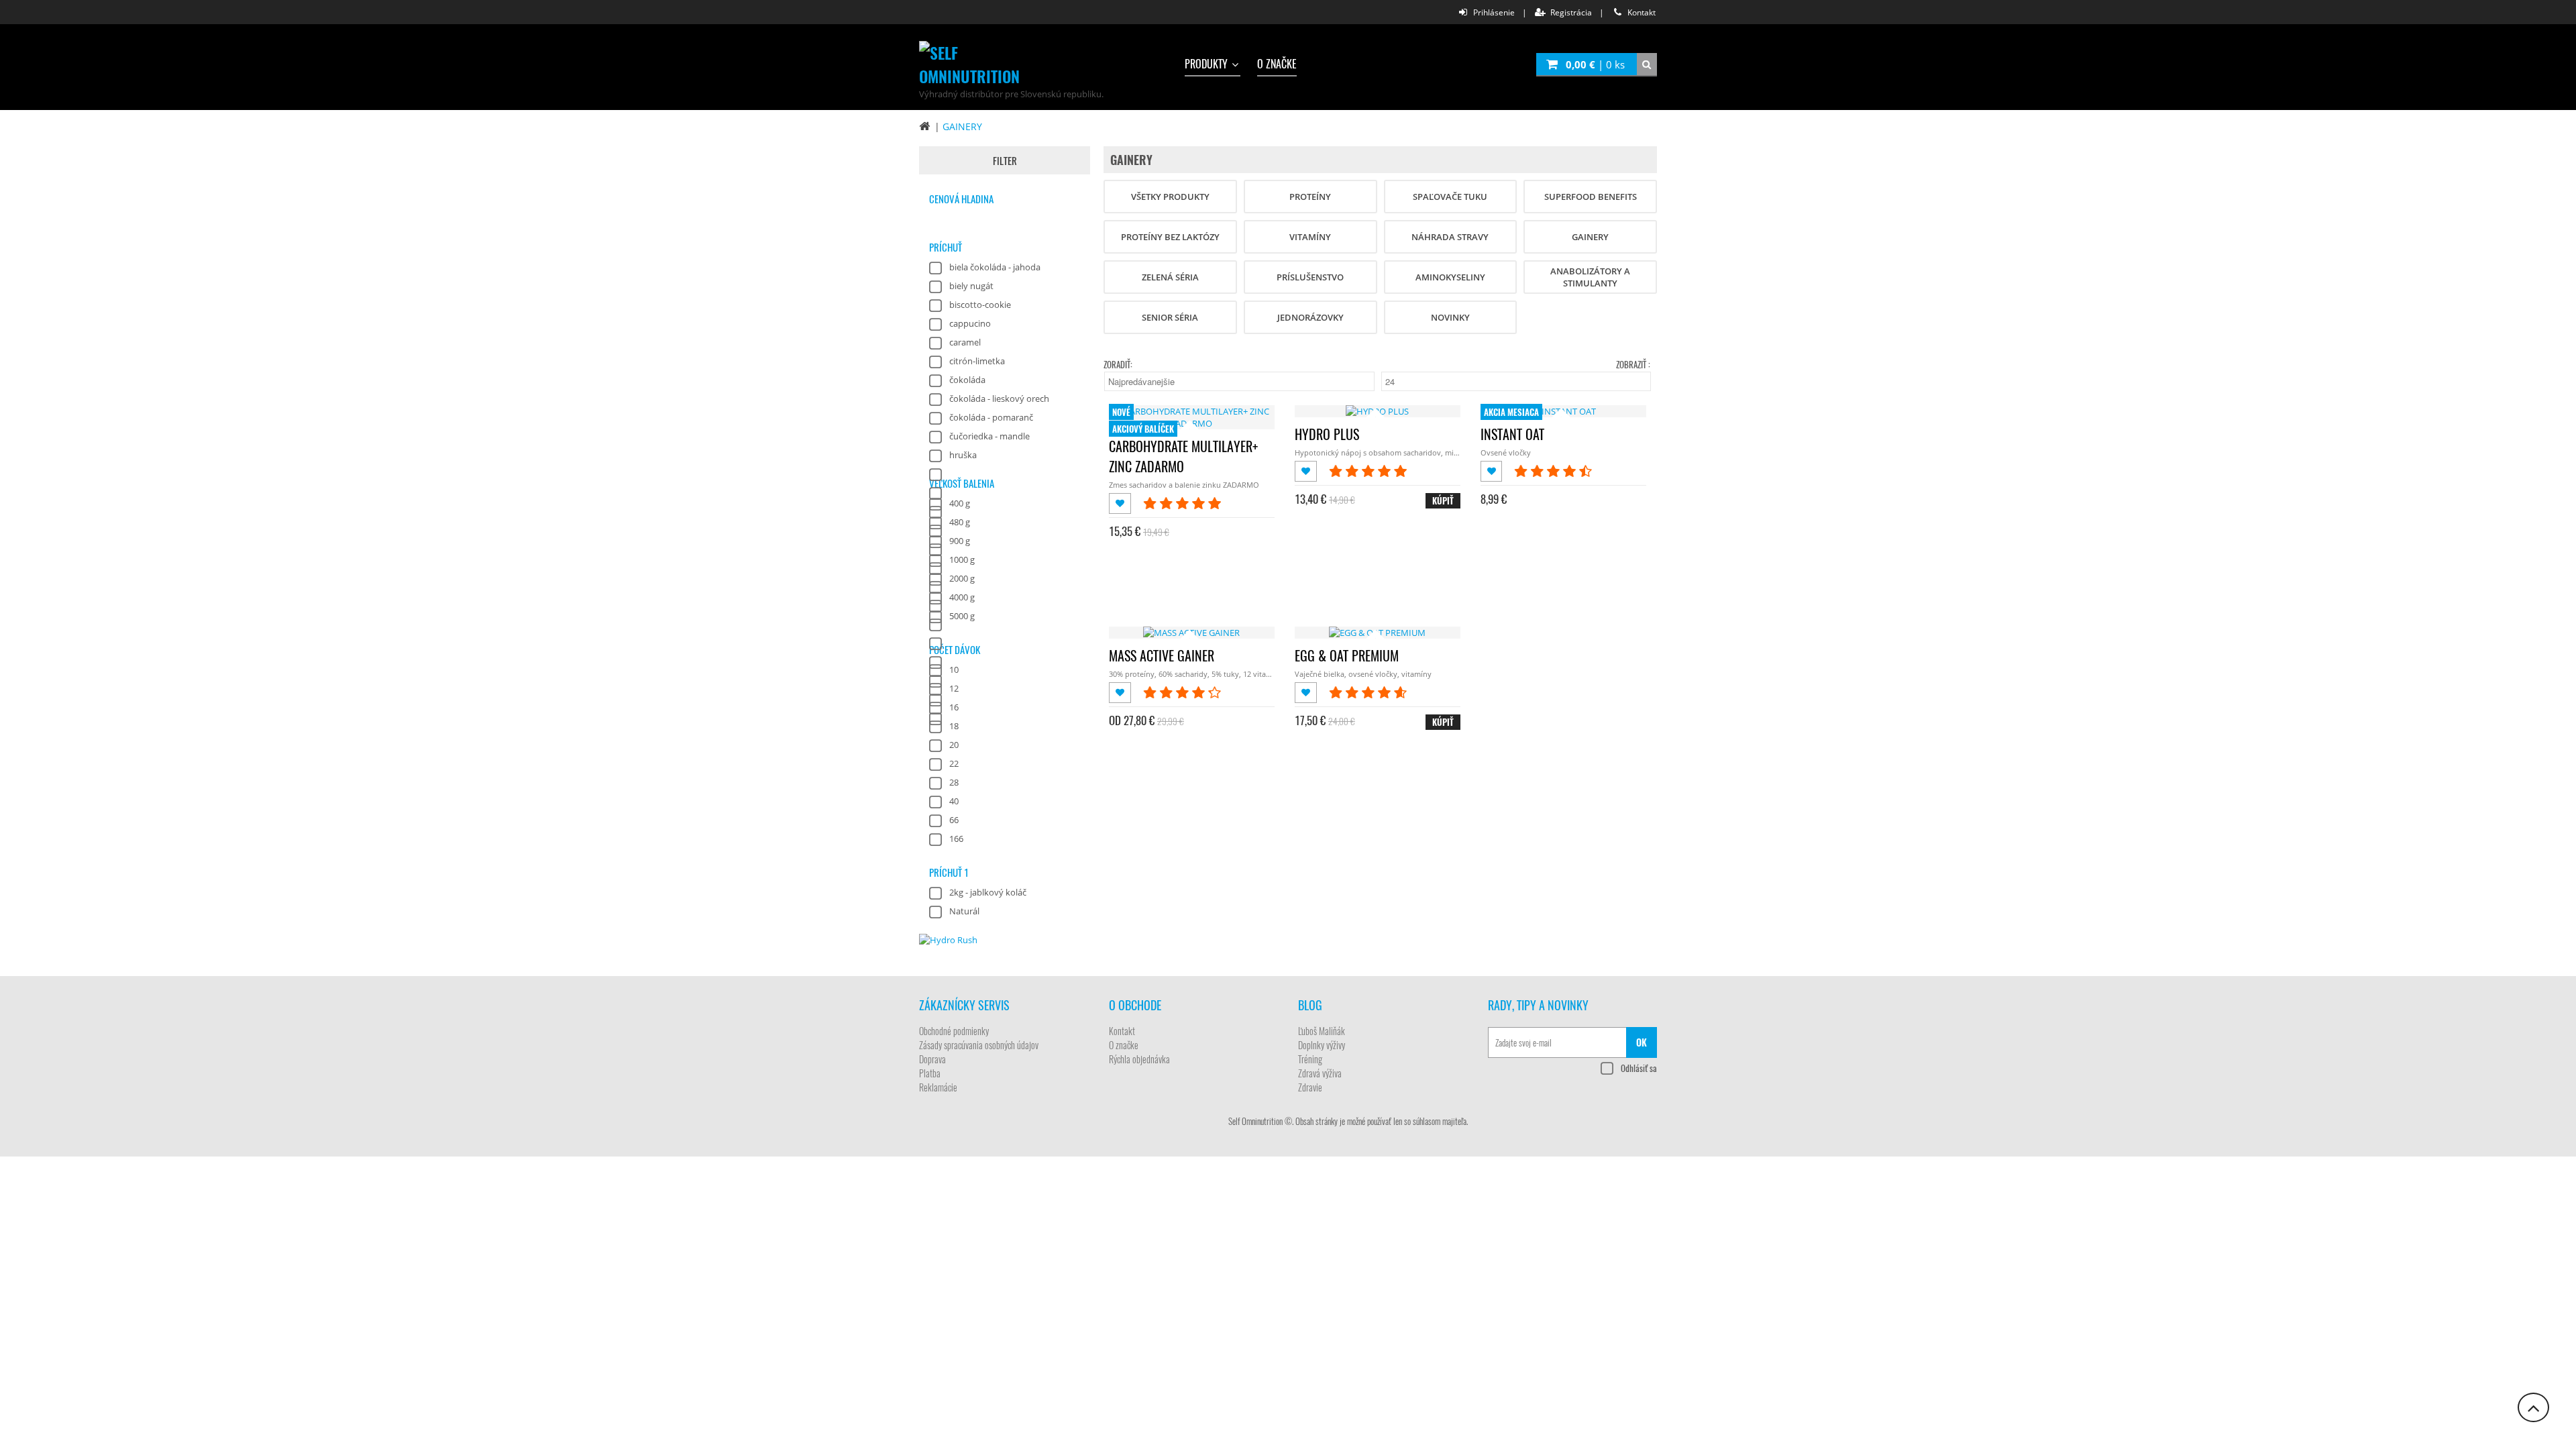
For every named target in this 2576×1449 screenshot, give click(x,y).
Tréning (1310, 1059)
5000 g (962, 616)
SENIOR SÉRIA (1170, 317)
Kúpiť (1443, 500)
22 (954, 763)
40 (954, 801)
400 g (960, 503)
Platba (930, 1073)
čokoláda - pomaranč (991, 417)
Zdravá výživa (1320, 1073)
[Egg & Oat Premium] (1377, 633)
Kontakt (1122, 1031)
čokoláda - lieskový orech (999, 398)
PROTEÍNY (1310, 197)
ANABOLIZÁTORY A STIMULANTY (1590, 277)
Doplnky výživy (1322, 1045)
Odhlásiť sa (1639, 1068)
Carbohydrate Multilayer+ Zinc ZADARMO (1183, 456)
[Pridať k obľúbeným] (1121, 503)
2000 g (962, 578)
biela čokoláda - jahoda (995, 267)
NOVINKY (1450, 317)
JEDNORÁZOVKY (1310, 317)
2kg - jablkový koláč (988, 892)
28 (954, 782)
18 (954, 726)
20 (954, 745)
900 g (960, 541)
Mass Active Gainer (1162, 655)
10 (954, 669)
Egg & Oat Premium (1347, 655)
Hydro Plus (1327, 434)
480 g (960, 522)
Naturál (964, 911)
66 (954, 820)
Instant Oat (1512, 434)
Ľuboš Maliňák (1322, 1031)
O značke (1277, 64)
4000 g (962, 597)
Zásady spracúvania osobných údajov (979, 1045)
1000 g (962, 559)
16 (954, 707)
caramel (965, 342)
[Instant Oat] (1563, 411)
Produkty (1207, 64)
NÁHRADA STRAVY (1450, 237)
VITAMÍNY (1310, 237)
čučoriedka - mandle (989, 436)
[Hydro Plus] (1377, 411)
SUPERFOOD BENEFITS (1591, 197)
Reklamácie (938, 1087)
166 (956, 839)
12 (954, 688)
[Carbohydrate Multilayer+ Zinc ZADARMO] (1192, 423)
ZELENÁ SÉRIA (1170, 277)
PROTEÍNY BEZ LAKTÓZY (1170, 237)
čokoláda (967, 380)
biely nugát (971, 286)
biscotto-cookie (980, 305)
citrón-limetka (977, 361)
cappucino (970, 323)
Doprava (932, 1059)
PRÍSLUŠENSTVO (1310, 277)
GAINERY (962, 126)
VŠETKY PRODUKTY (1170, 197)
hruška (963, 455)
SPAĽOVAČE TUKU (1450, 197)
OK (1642, 1042)
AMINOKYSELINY (1450, 277)
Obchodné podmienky (954, 1031)
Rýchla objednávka (1139, 1059)
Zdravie (1310, 1087)
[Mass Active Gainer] (1191, 633)
